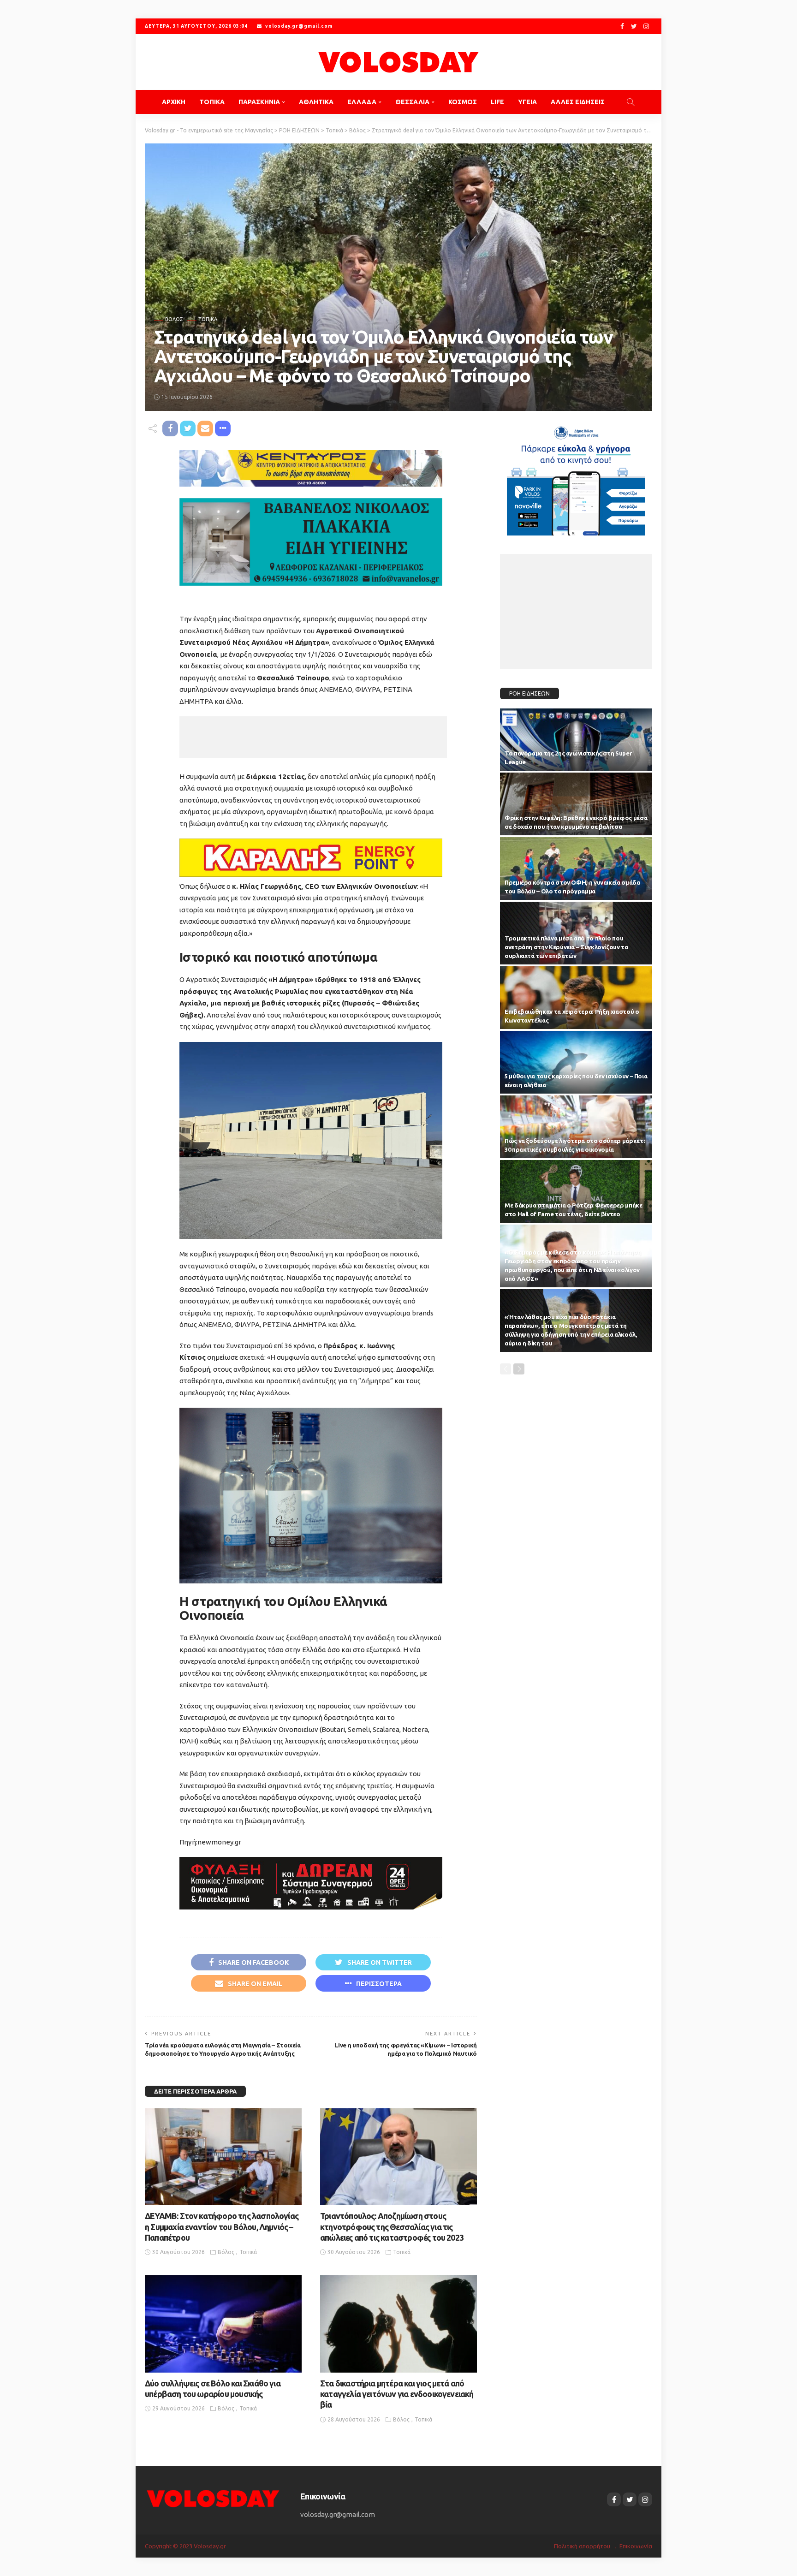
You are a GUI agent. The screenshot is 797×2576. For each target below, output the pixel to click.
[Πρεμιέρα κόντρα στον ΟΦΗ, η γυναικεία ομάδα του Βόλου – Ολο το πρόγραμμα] (576, 869)
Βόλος (174, 319)
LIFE (497, 102)
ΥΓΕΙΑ (527, 102)
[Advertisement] (313, 737)
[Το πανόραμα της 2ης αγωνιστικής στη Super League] (576, 740)
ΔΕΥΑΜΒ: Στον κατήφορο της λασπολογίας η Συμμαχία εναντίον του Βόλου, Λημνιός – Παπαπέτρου (222, 2227)
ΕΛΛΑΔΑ (362, 102)
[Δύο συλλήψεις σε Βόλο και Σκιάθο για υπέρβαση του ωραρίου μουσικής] (223, 2324)
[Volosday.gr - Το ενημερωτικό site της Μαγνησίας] (398, 62)
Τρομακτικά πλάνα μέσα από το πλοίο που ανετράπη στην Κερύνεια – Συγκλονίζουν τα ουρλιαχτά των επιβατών (566, 947)
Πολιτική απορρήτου (582, 2546)
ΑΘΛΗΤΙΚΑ (316, 102)
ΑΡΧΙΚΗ (174, 102)
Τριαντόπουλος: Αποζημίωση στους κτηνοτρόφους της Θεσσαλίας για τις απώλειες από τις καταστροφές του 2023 (392, 2227)
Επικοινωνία (636, 2546)
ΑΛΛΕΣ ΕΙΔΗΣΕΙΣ (578, 102)
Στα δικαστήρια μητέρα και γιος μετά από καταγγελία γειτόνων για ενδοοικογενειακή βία (397, 2394)
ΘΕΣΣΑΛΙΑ (412, 102)
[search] (630, 102)
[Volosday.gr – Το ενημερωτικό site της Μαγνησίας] (213, 2498)
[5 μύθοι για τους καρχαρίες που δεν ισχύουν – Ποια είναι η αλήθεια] (576, 1062)
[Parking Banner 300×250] (576, 477)
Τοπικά (208, 319)
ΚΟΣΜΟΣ (463, 102)
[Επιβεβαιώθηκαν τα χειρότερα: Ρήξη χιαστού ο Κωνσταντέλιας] (576, 998)
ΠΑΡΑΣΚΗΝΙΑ (259, 102)
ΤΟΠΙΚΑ (212, 102)
